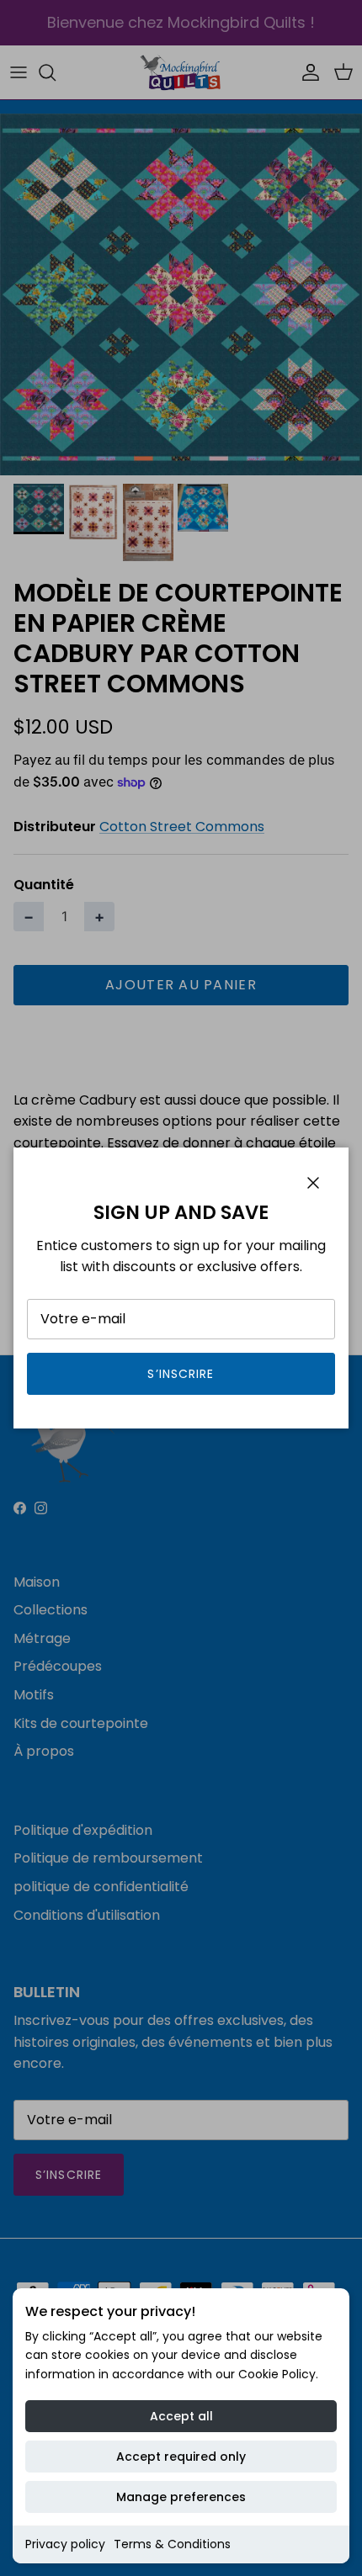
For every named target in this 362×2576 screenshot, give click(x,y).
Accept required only (181, 2457)
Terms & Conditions (172, 2544)
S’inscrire (181, 1374)
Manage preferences (181, 2497)
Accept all (181, 2416)
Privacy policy (65, 2544)
